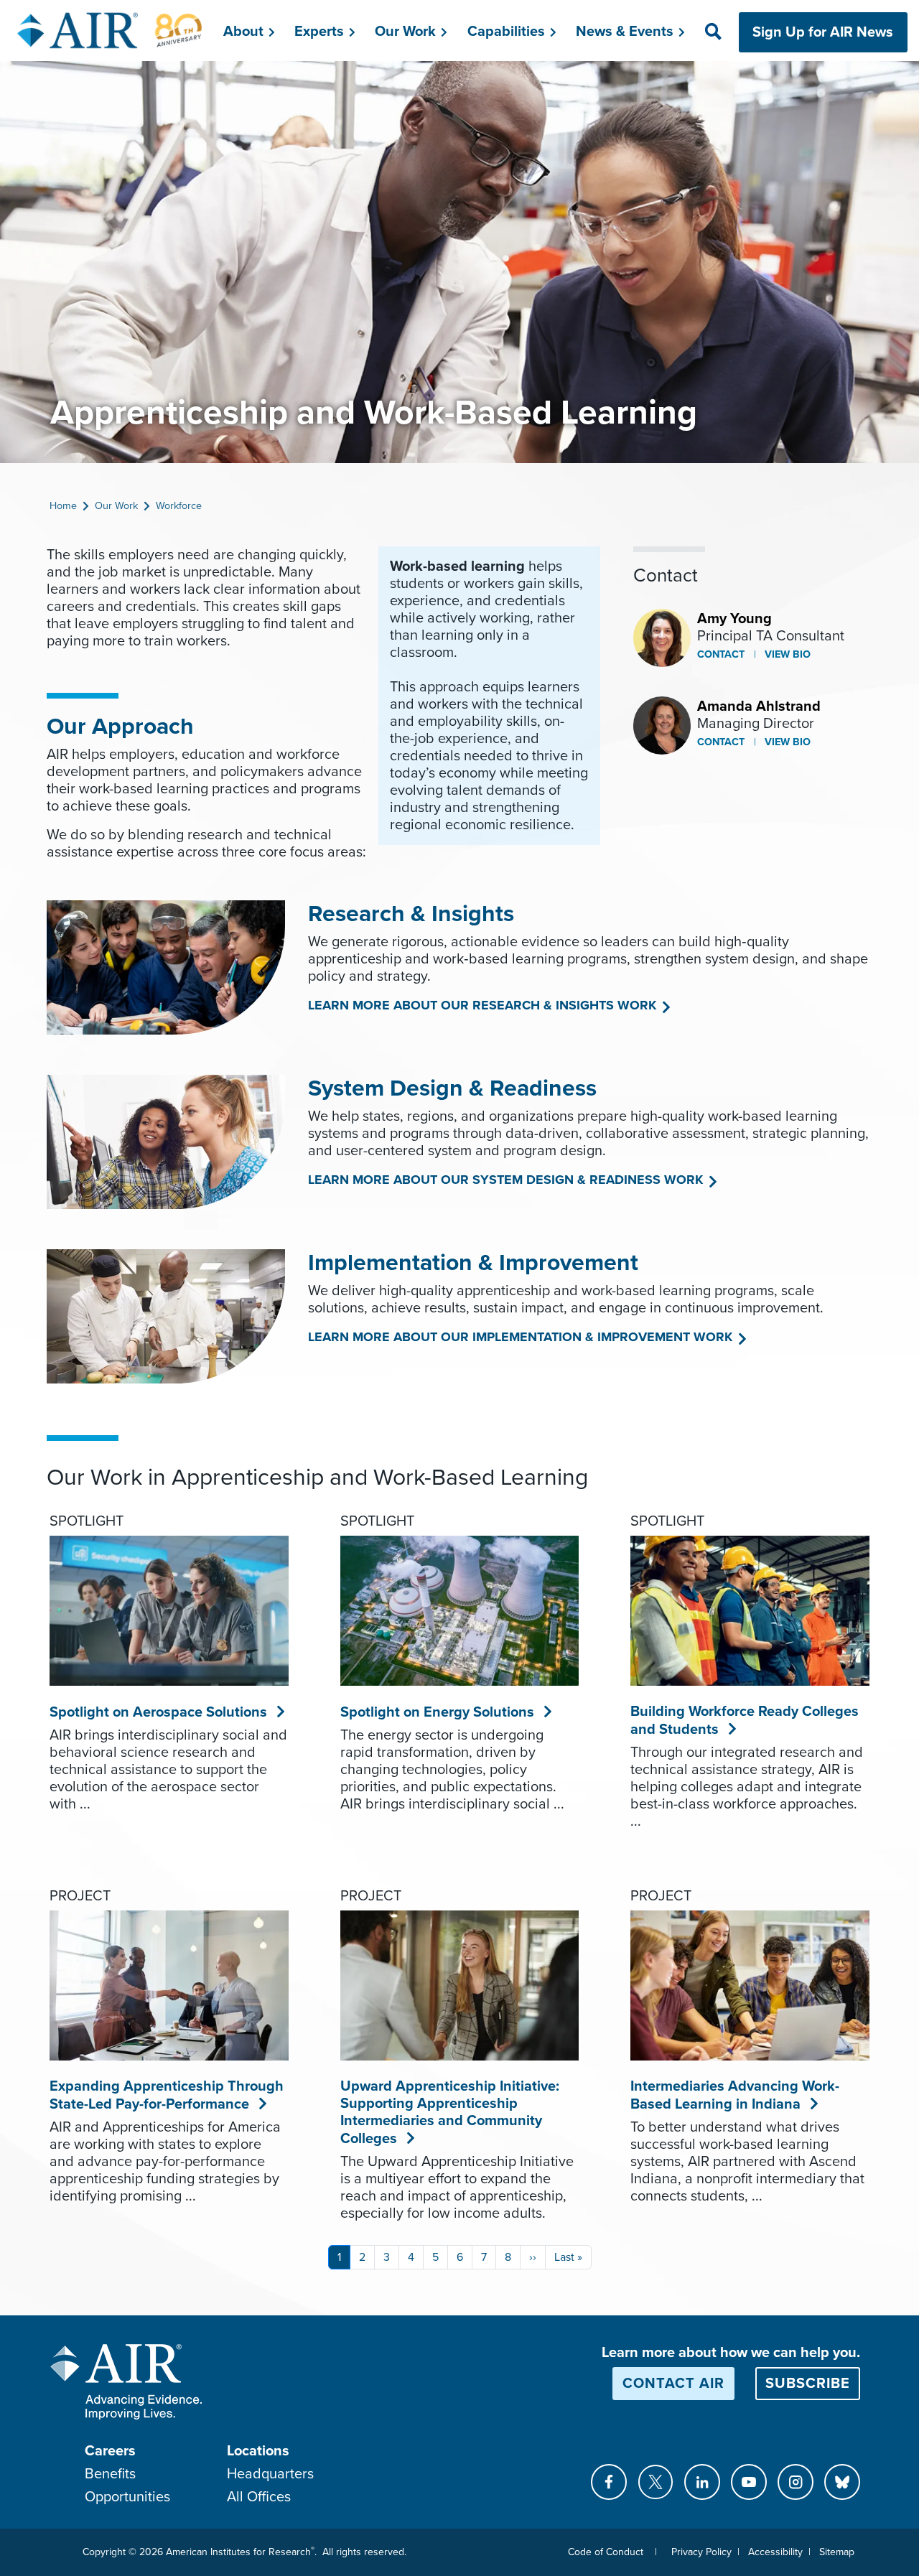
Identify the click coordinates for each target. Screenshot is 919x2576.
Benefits (110, 2474)
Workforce (179, 506)
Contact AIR (673, 2384)
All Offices (259, 2497)
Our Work (116, 506)
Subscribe (808, 2384)
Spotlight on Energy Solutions (438, 1712)
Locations (258, 2451)
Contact (721, 654)
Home (63, 506)
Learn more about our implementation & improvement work (520, 1337)
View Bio (786, 654)
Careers (110, 2451)
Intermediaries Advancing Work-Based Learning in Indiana (735, 2095)
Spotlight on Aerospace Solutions (159, 1712)
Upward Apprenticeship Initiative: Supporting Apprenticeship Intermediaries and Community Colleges (450, 2113)
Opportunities (127, 2497)
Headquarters (270, 2474)
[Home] (110, 30)
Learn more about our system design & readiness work (505, 1180)
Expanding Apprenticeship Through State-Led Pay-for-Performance (167, 2095)
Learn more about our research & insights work (482, 1005)
